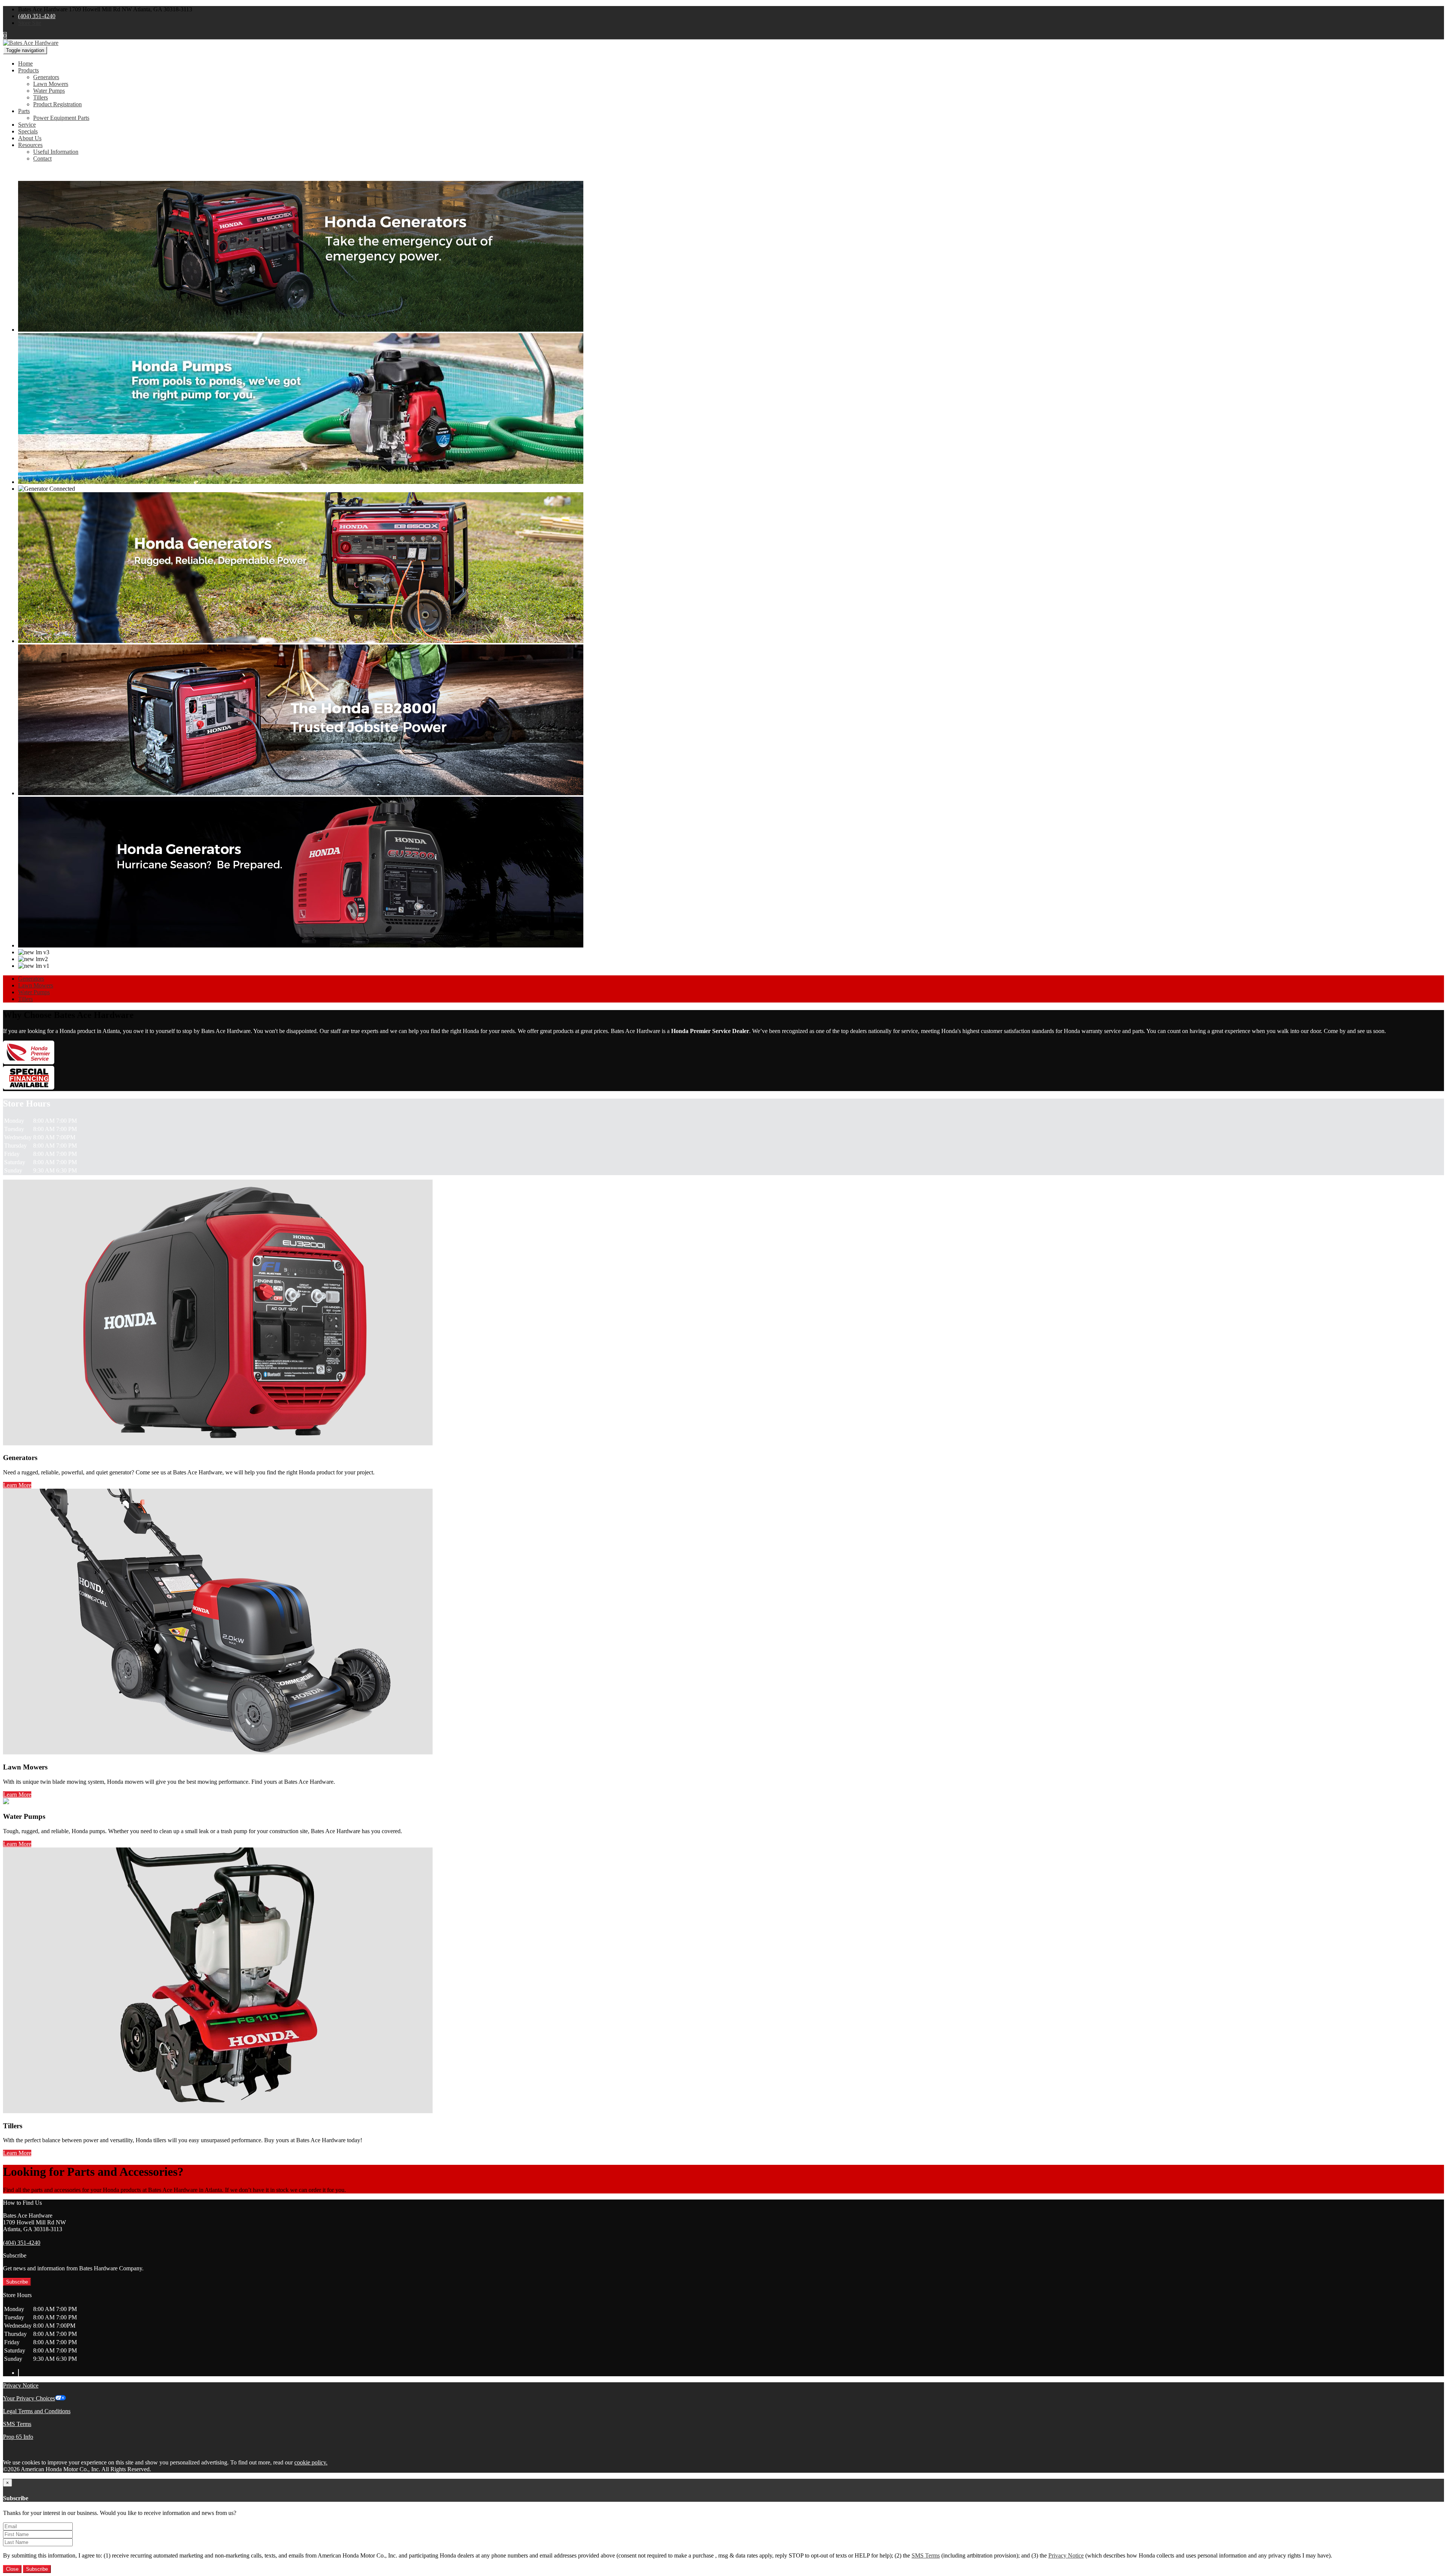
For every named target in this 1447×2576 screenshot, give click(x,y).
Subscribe (17, 2282)
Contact (42, 158)
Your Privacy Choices (29, 2398)
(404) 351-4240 (37, 16)
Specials (28, 131)
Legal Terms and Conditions (37, 2411)
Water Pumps (49, 91)
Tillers (41, 97)
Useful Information (56, 152)
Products (28, 70)
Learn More (17, 1485)
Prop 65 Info (18, 2437)
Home (25, 64)
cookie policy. (311, 2462)
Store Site (30, 23)
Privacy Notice (21, 2385)
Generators (46, 77)
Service (27, 125)
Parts (24, 111)
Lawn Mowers (51, 84)
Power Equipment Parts (61, 118)
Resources (30, 145)
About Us (30, 138)
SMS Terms (17, 2424)
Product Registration (57, 104)
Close (12, 2569)
